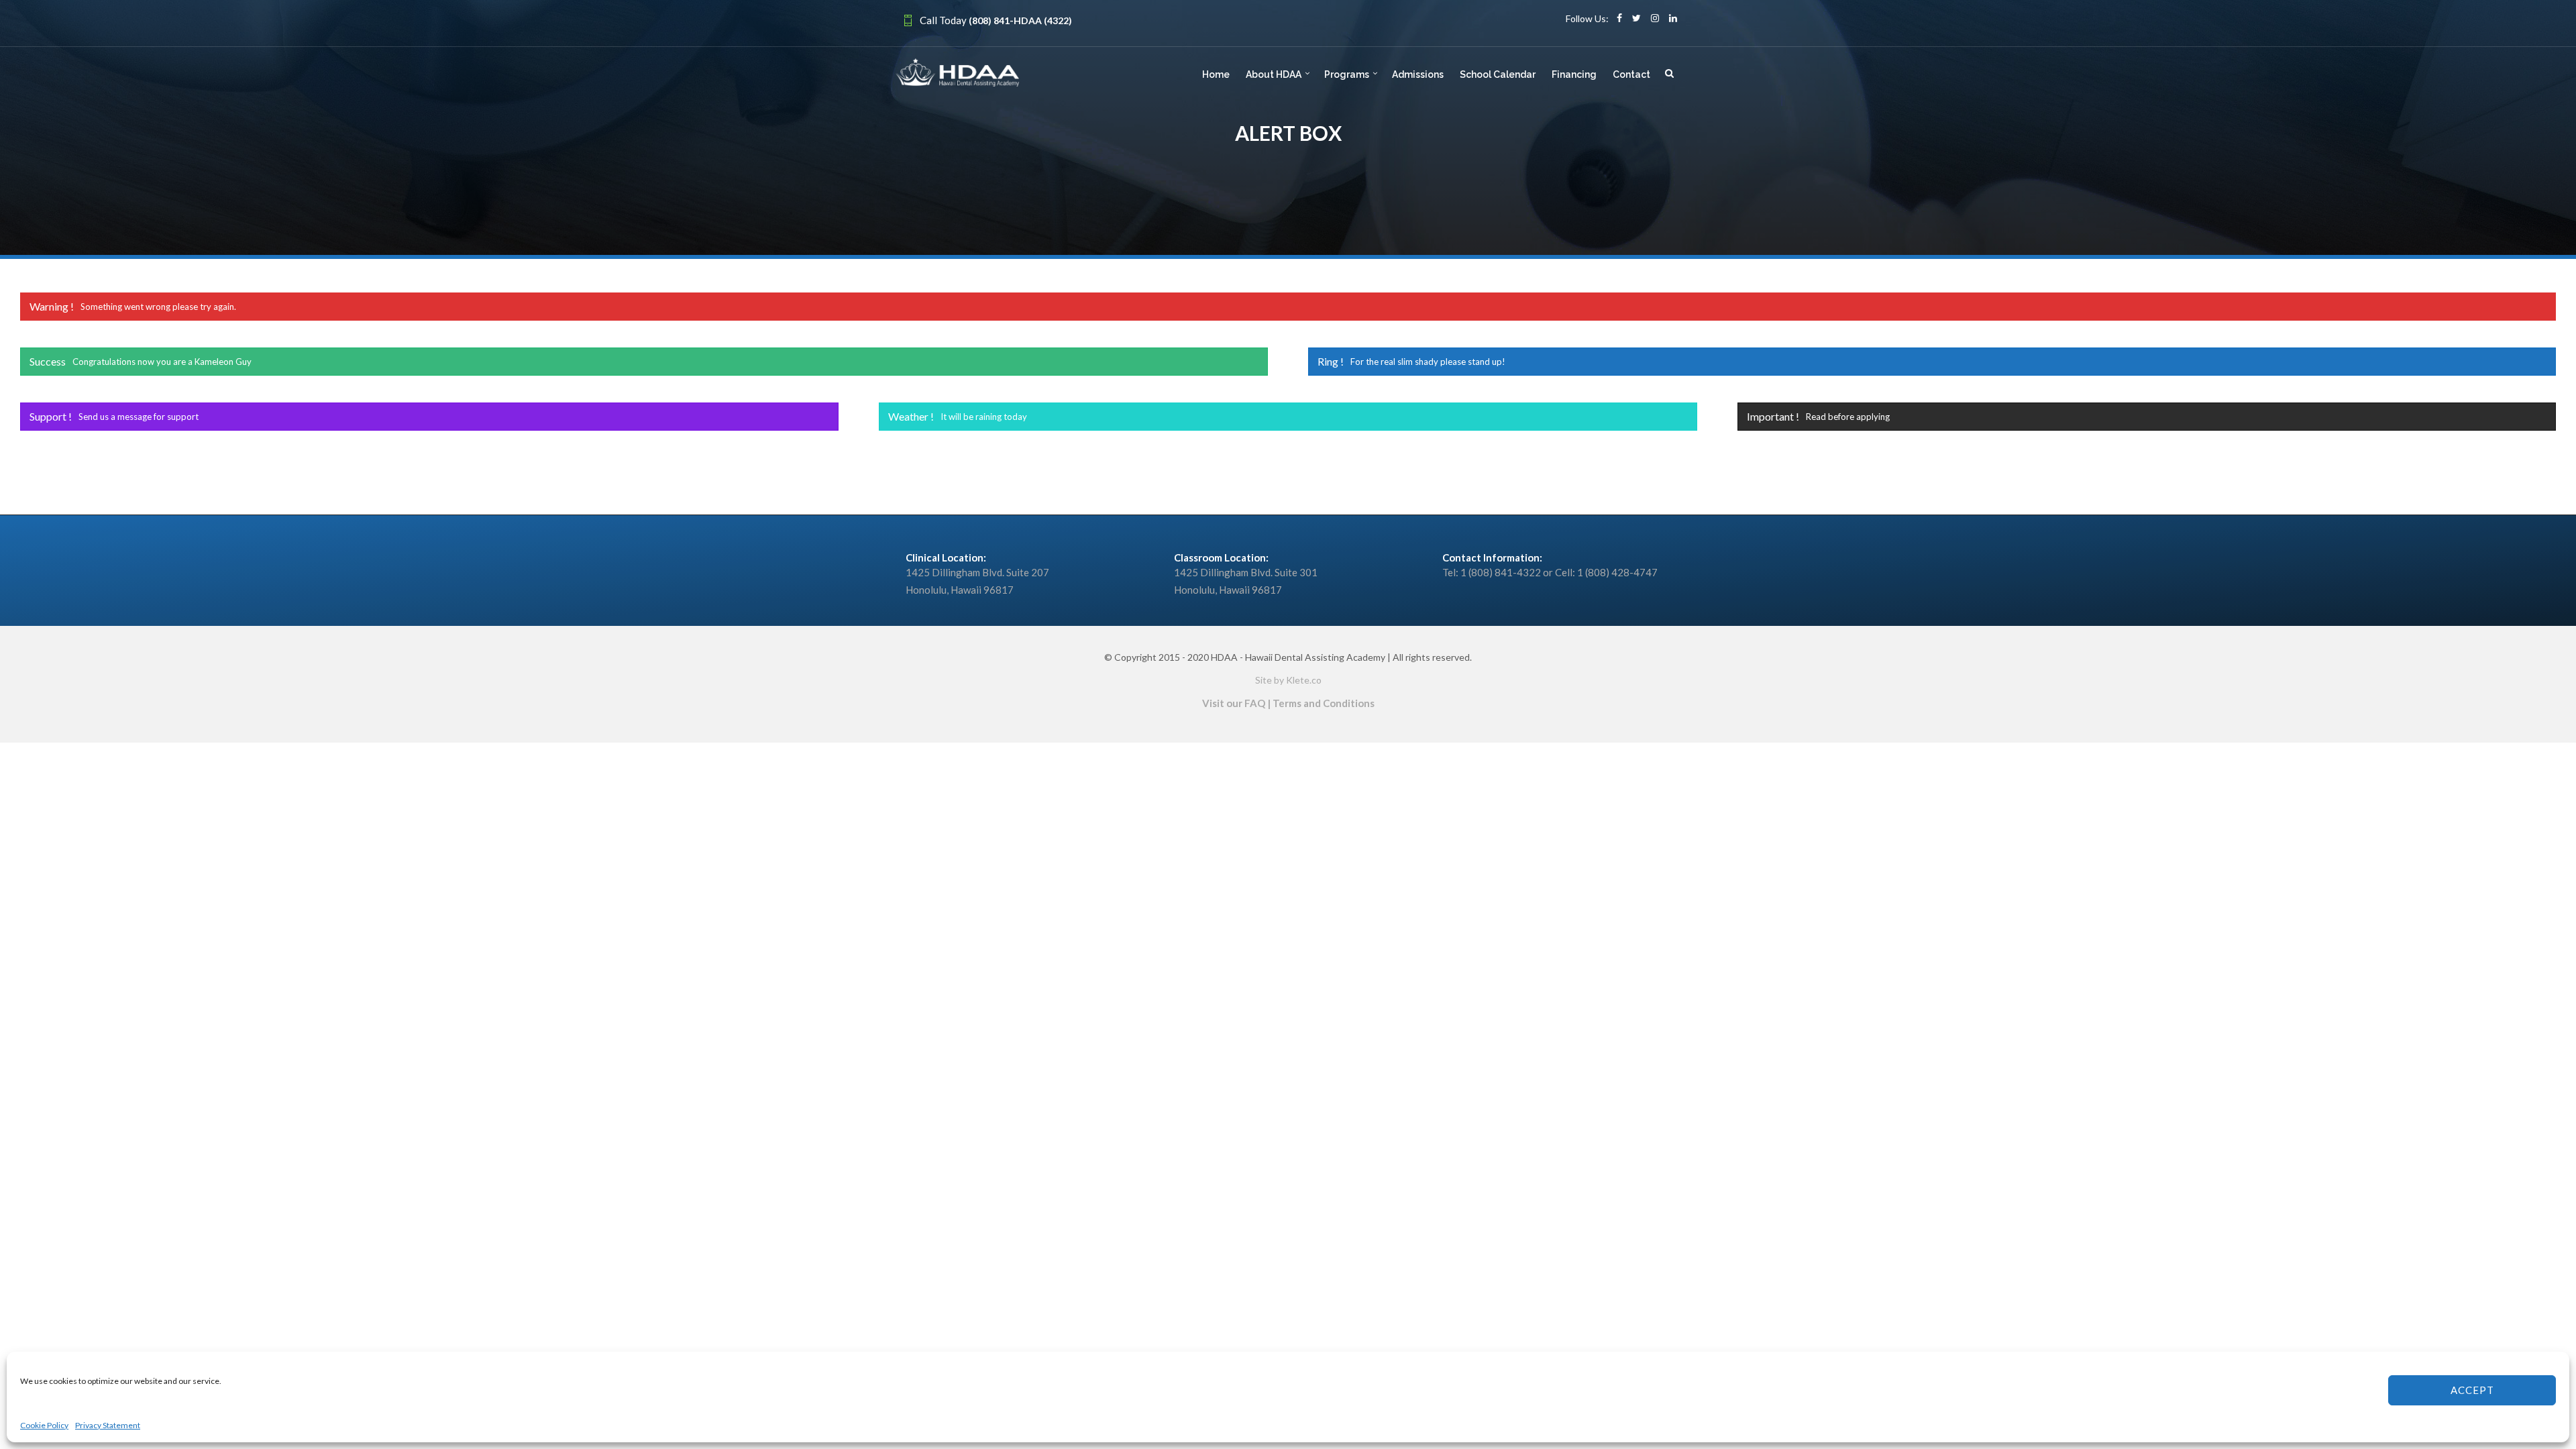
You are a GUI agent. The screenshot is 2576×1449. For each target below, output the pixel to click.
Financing (1574, 74)
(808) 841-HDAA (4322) (1020, 20)
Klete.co (1304, 680)
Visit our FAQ (1234, 703)
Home (1216, 74)
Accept (2472, 1390)
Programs (1347, 74)
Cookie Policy (44, 1425)
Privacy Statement (108, 1425)
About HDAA (1274, 74)
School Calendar (1498, 74)
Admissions (1418, 74)
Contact (1631, 74)
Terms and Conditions (1324, 703)
